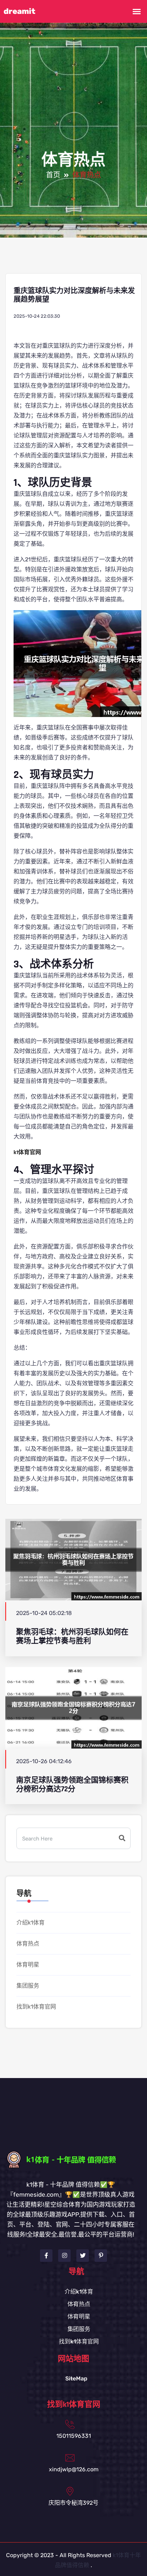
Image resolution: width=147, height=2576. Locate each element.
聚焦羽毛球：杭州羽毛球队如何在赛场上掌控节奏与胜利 (72, 1636)
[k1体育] (74, 2159)
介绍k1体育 (31, 1923)
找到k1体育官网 (36, 2007)
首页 (53, 175)
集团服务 (28, 1986)
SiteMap (76, 2378)
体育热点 (28, 1944)
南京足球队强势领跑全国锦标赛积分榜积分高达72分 (72, 1785)
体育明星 (28, 1965)
